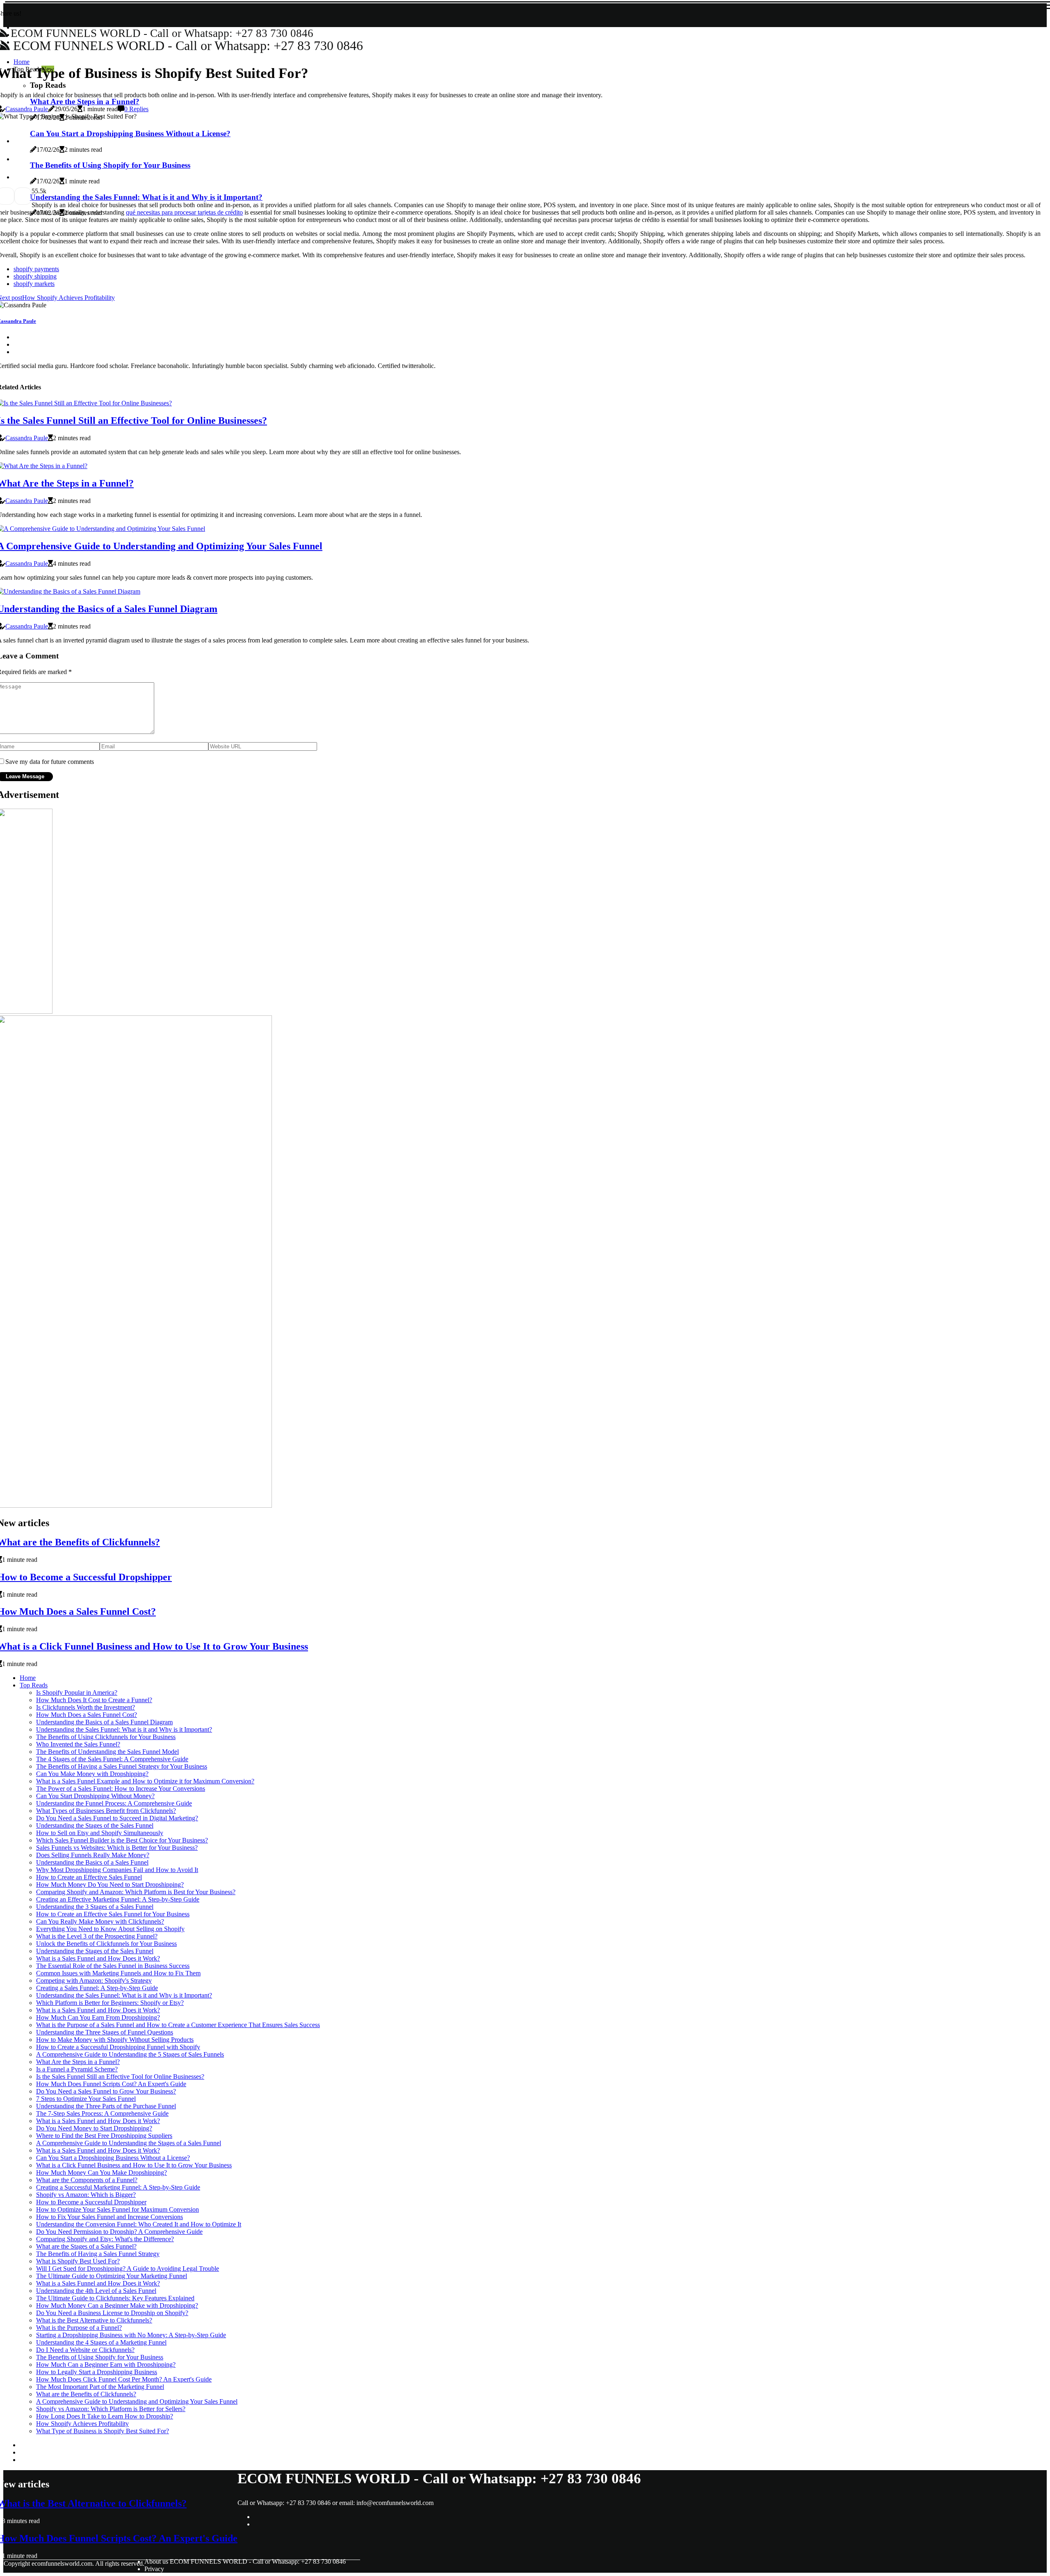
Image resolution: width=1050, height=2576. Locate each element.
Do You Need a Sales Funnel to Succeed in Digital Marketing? (117, 1818)
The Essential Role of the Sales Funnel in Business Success (113, 1966)
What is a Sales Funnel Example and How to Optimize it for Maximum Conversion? (145, 1781)
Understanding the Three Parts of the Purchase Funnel (106, 2106)
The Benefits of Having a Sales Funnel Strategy (98, 2254)
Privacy (154, 2569)
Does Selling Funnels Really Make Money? (93, 1855)
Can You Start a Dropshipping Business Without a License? (113, 2158)
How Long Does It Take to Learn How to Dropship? (105, 2416)
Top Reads (34, 1685)
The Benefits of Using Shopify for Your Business (100, 2357)
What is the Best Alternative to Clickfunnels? (94, 2320)
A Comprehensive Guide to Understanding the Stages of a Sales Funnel (129, 2143)
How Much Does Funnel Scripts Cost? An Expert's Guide (111, 2084)
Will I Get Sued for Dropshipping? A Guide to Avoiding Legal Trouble (128, 2269)
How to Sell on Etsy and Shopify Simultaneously (100, 1833)
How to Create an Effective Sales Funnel (89, 1877)
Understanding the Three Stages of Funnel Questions (105, 2032)
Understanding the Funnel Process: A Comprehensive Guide (114, 1803)
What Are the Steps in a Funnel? (78, 2062)
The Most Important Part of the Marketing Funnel (100, 2387)
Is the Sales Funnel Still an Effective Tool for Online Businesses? (120, 2077)
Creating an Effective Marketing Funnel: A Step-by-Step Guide (118, 1899)
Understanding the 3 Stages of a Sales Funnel (95, 1907)
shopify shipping (35, 276)
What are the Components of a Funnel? (87, 2180)
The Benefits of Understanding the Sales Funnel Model (107, 1752)
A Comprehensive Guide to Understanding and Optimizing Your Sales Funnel (137, 2401)
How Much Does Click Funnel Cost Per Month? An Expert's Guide (124, 2379)
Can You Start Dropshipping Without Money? (95, 1796)
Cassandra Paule (27, 109)
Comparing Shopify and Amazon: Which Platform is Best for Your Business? (136, 1892)
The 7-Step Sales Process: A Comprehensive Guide (102, 2113)
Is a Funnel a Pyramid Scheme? (77, 2069)
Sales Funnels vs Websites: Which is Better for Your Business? (117, 1848)
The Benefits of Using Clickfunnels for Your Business (106, 1737)
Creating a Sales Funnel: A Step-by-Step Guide (97, 1988)
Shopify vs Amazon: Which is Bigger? (86, 2195)
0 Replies (136, 109)
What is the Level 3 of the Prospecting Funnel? (97, 1936)
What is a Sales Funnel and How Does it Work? (98, 1958)
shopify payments (36, 269)
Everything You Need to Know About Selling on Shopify (110, 1929)
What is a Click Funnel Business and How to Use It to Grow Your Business (134, 2165)
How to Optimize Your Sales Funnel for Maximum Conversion (118, 2209)
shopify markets (34, 284)
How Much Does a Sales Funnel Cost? (87, 1715)
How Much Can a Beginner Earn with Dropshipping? (106, 2365)
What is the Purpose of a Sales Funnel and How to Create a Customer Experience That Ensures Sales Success (178, 2025)
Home (28, 1678)
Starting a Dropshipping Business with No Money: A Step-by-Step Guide (131, 2335)
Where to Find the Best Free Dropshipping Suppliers (104, 2136)
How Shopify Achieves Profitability (82, 2424)
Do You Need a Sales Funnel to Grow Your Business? (106, 2091)
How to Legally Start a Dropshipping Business (97, 2372)
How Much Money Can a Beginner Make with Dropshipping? (117, 2305)
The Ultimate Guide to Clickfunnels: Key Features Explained (115, 2298)
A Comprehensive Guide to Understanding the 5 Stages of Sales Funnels (130, 2054)
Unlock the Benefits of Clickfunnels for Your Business (106, 1944)
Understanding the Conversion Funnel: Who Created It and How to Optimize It (139, 2224)
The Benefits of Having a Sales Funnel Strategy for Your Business (122, 1766)
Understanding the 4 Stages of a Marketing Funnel (101, 2342)
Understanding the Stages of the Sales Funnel (95, 1825)
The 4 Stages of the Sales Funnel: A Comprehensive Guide (112, 1759)
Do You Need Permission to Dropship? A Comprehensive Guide (119, 2232)
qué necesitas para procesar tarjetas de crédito (184, 212)
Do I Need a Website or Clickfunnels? (85, 2350)
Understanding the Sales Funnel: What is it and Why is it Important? (124, 1729)
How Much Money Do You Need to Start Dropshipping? (110, 1885)
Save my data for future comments (50, 762)
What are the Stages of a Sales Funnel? (86, 2246)
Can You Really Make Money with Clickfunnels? (100, 1921)
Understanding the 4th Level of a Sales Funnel (96, 2291)
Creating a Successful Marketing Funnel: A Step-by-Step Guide (118, 2187)
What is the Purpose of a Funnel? (79, 2328)
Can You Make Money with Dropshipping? (92, 1774)
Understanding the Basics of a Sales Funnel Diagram (104, 1722)
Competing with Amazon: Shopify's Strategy (94, 1981)
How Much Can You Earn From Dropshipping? (98, 2017)
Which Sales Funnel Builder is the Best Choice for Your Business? (122, 1840)
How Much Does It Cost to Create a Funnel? (94, 1700)
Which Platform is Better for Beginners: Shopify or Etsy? (110, 2003)
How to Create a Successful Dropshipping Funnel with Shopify (118, 2047)
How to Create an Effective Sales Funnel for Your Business (113, 1914)
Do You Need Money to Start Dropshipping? (94, 2128)
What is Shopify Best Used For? (78, 2261)
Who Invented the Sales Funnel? (78, 1744)
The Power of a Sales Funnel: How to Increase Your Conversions (121, 1789)
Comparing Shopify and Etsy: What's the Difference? (105, 2239)
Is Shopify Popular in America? (77, 1693)
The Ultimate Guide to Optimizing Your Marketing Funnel (112, 2276)
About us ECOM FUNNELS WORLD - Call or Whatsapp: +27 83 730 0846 (245, 2561)
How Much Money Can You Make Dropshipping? (102, 2173)
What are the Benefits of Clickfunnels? (86, 2394)
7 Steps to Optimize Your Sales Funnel (86, 2099)
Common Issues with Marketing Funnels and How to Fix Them (118, 1973)
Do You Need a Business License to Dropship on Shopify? (112, 2313)
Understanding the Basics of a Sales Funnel (92, 1862)
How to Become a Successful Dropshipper (91, 2202)
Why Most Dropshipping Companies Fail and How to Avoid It (117, 1870)
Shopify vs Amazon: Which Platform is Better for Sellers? (111, 2409)
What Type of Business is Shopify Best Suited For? (103, 2431)
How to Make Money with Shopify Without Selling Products (115, 2040)
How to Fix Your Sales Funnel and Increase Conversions (110, 2217)
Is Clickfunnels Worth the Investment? (86, 1707)
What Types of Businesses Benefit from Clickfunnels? (106, 1811)
